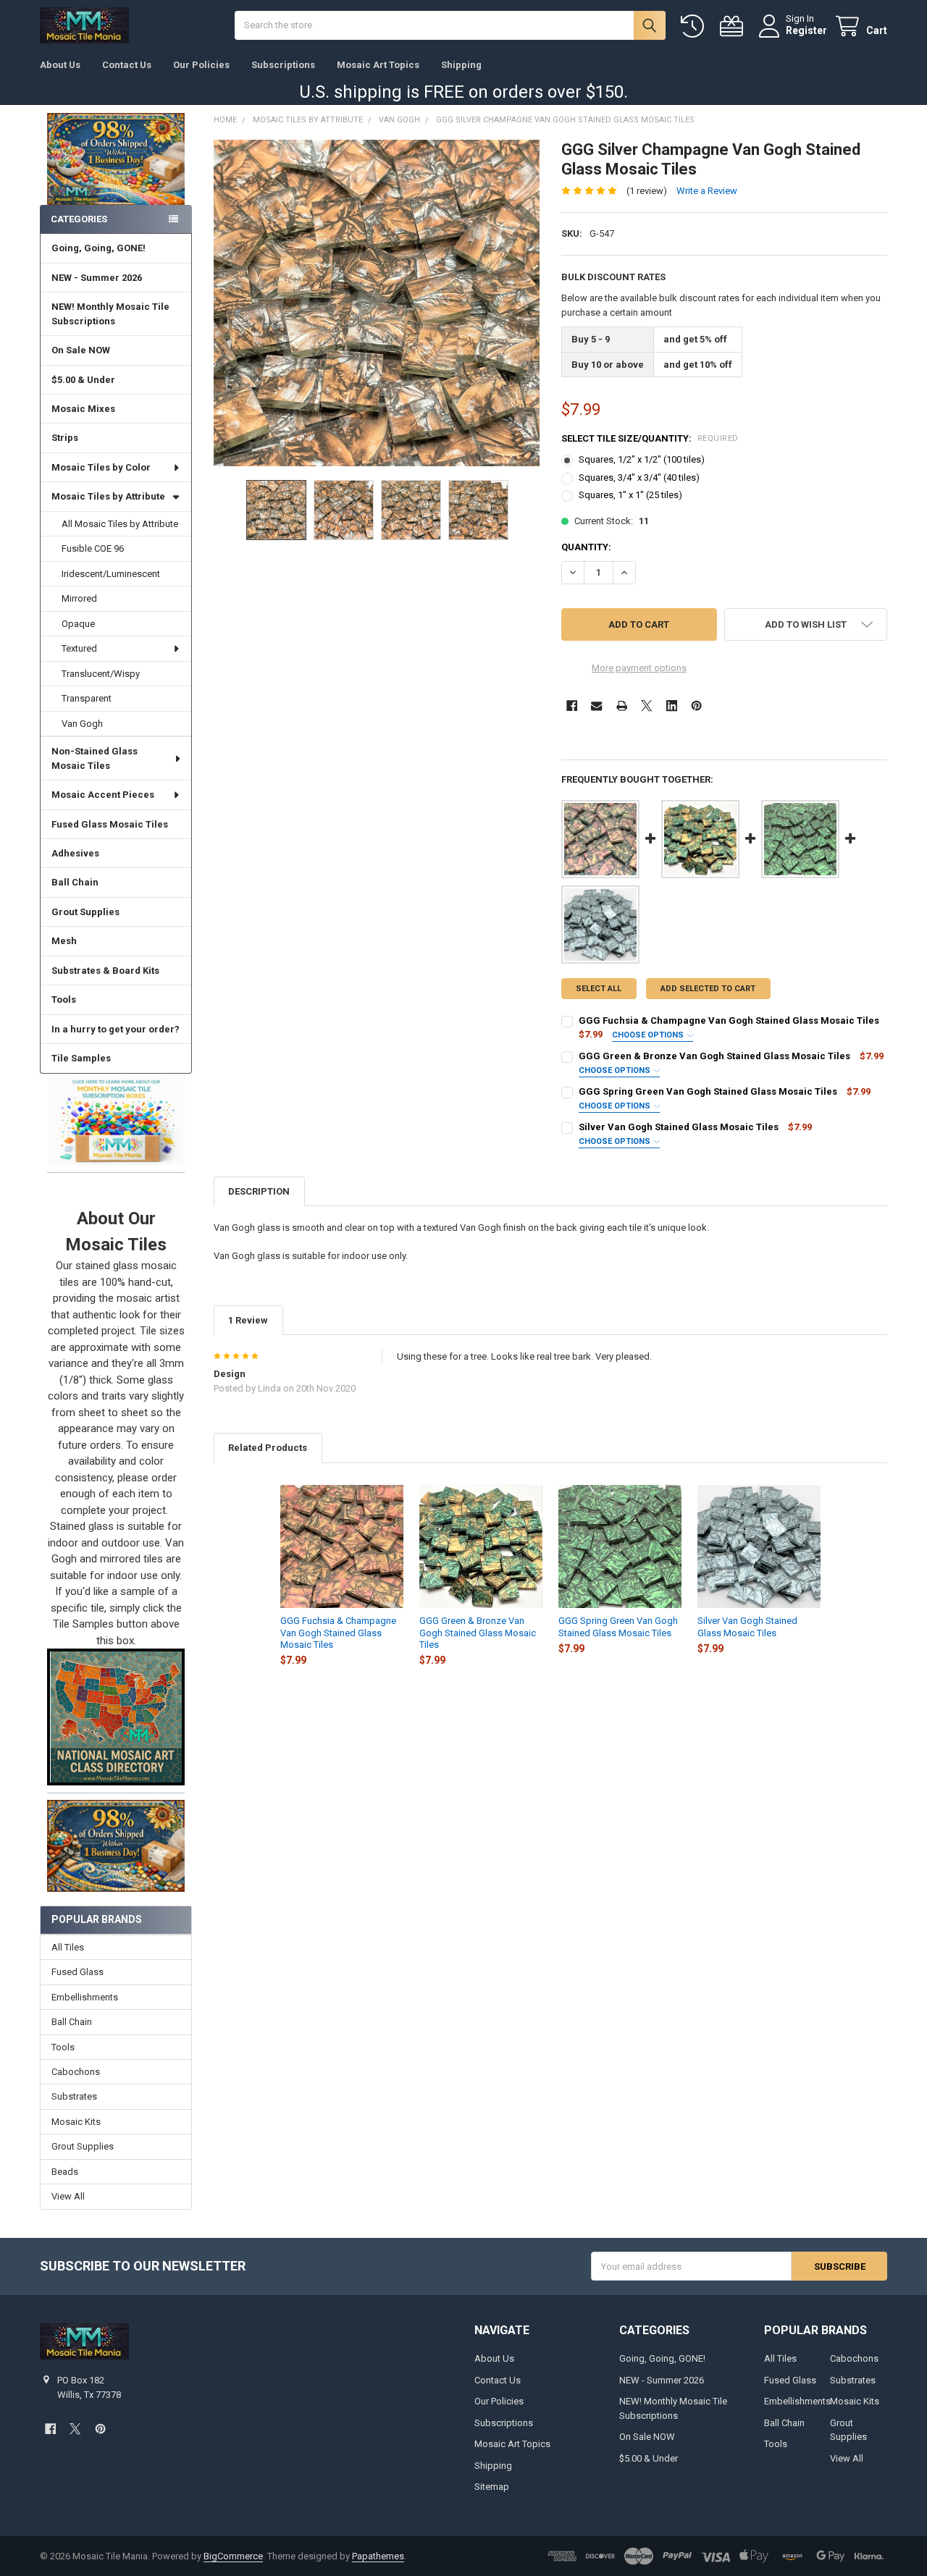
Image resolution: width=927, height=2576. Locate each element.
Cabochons (76, 2072)
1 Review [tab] (248, 1320)
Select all (599, 989)
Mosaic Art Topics (378, 65)
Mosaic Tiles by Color (101, 467)
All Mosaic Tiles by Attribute (120, 524)
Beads (65, 2172)
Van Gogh (82, 724)
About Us (60, 65)
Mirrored (79, 598)
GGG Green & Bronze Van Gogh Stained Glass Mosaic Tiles (714, 1056)
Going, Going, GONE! (98, 248)
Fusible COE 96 (93, 548)
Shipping (461, 65)
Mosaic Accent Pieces (103, 795)
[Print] (622, 706)
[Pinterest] (696, 706)
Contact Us (127, 65)
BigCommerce (233, 2556)
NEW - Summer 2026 (97, 278)
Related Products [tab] (268, 1448)
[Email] (596, 706)
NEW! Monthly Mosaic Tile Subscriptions (110, 314)
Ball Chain (75, 882)
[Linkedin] (672, 706)
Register (806, 30)
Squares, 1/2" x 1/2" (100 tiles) (642, 459)
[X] (646, 706)
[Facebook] (572, 706)
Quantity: (586, 547)
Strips (65, 438)
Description (259, 1191)
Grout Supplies (85, 912)
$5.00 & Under (83, 380)
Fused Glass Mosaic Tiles (110, 824)
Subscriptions (283, 65)
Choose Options (649, 1035)
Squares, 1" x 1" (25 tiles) (630, 495)
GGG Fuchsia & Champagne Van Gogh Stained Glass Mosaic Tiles (729, 1020)
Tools (64, 999)
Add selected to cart (708, 989)
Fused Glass (77, 1972)
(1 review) (647, 191)
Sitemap (492, 2487)
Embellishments (85, 1997)
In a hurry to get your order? (116, 1029)
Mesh (64, 941)
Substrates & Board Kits (105, 971)
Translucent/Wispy (101, 674)
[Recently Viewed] (695, 26)
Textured (79, 648)
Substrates (74, 2096)
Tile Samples (81, 1058)
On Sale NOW (81, 350)
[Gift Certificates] (734, 26)
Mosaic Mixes (83, 409)
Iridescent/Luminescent (111, 574)
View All (68, 2196)
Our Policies (201, 65)
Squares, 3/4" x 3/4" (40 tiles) (639, 477)
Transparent (87, 698)
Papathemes (378, 2556)
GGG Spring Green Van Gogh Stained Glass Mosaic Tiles (708, 1091)
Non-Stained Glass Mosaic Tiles (95, 758)
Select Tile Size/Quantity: (650, 438)
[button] (116, 1119)
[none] (377, 303)
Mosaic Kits (76, 2122)
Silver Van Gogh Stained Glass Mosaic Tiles (679, 1127)
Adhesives (75, 853)
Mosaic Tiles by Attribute (108, 496)
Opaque (78, 624)
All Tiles (68, 1947)
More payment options (639, 668)
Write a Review (707, 191)
